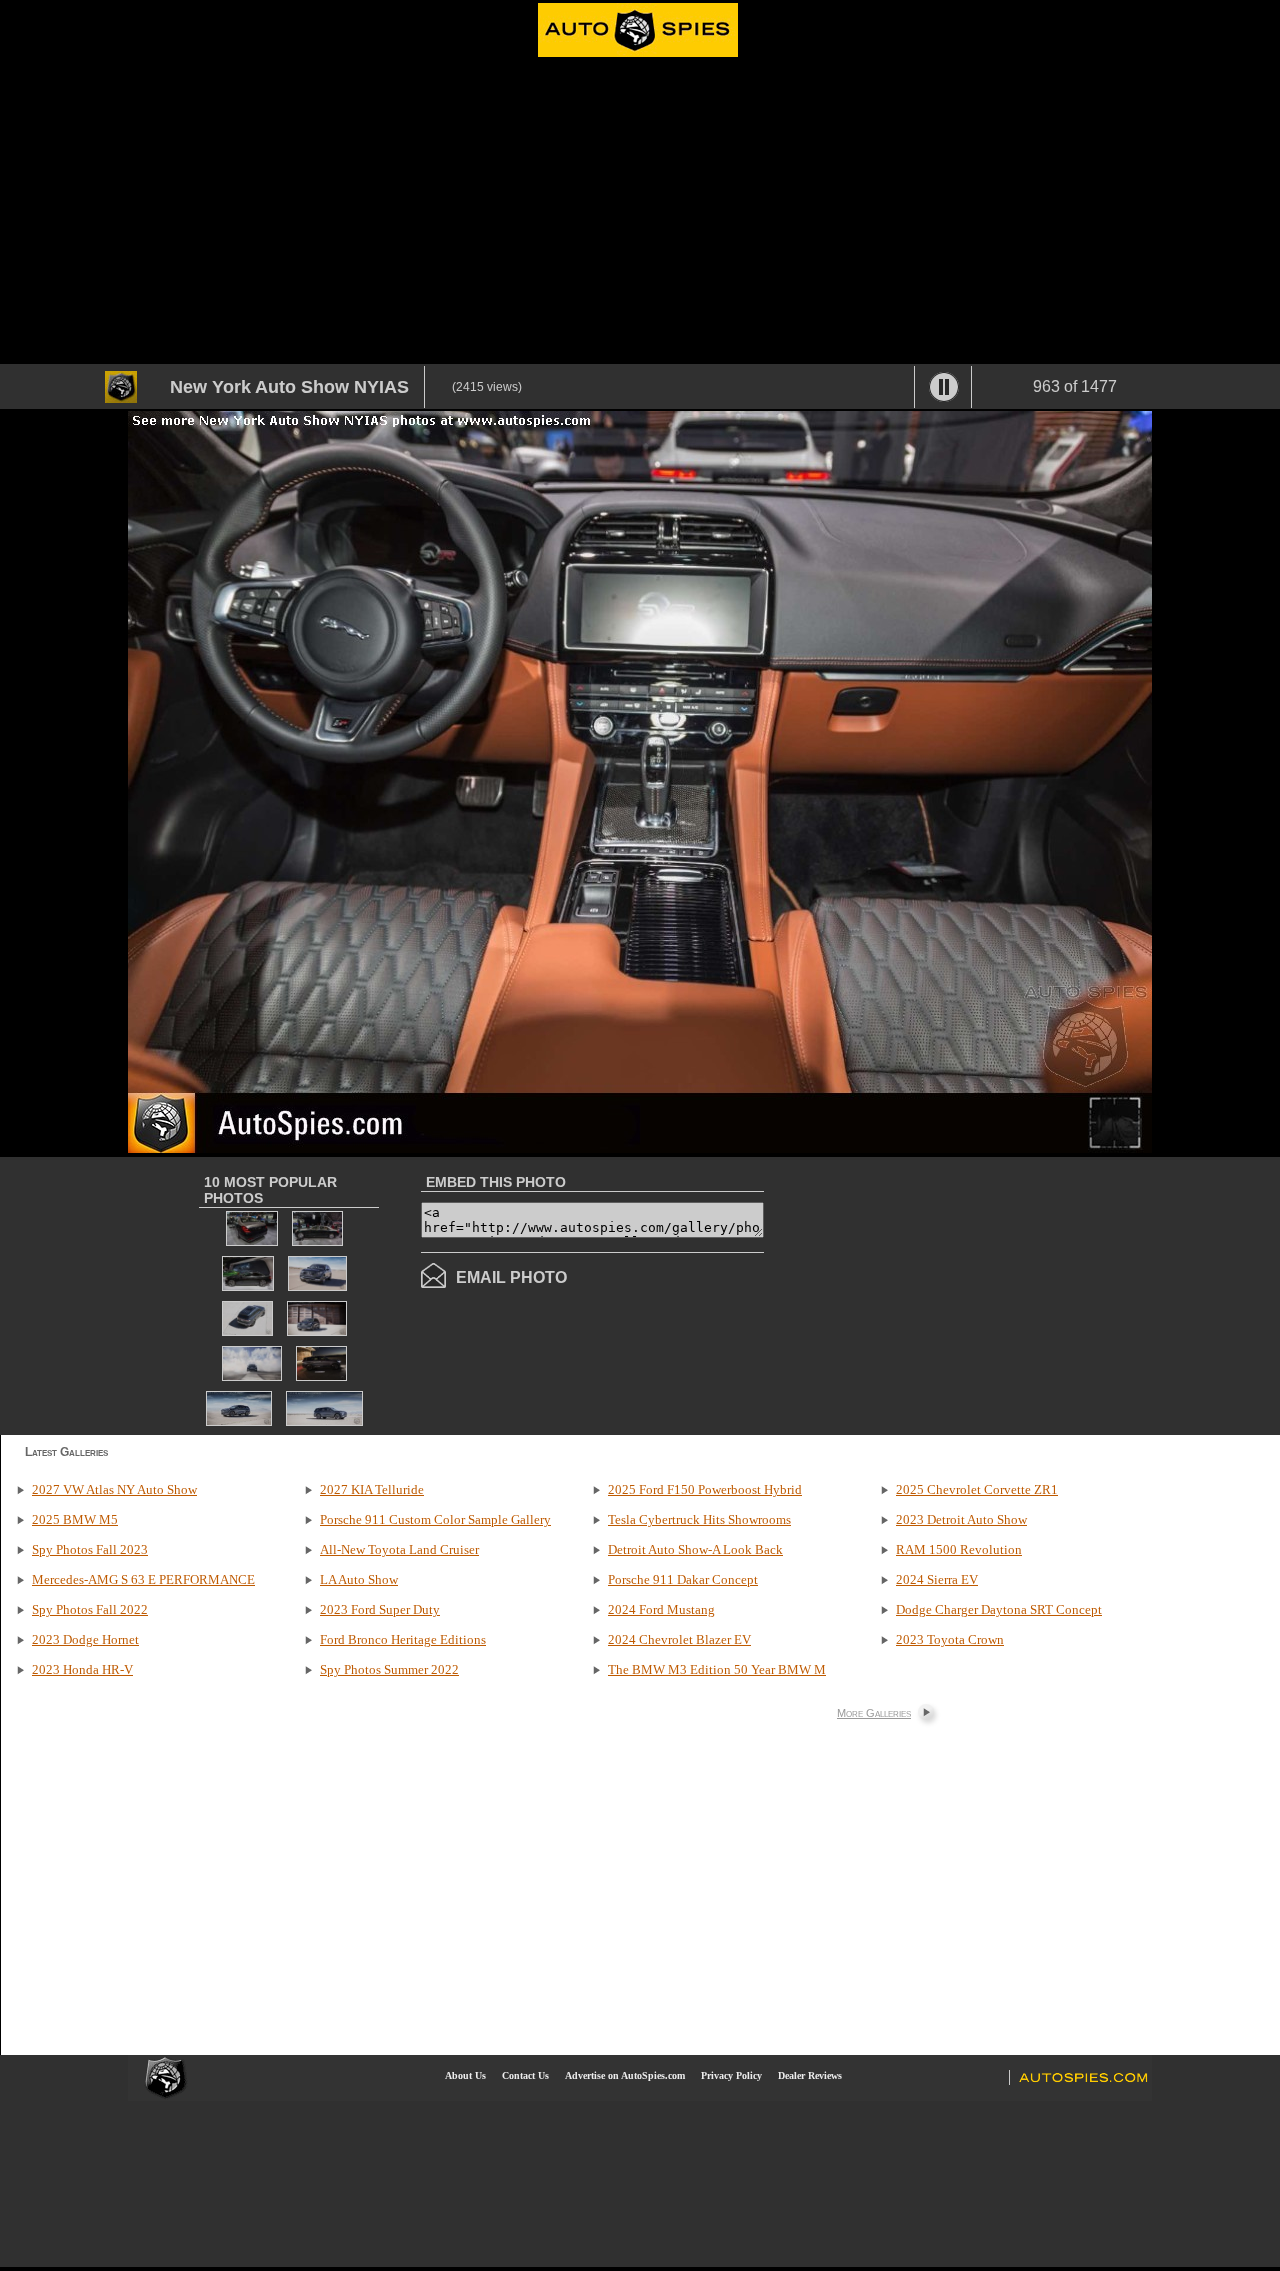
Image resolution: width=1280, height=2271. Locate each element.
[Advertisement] (640, 214)
